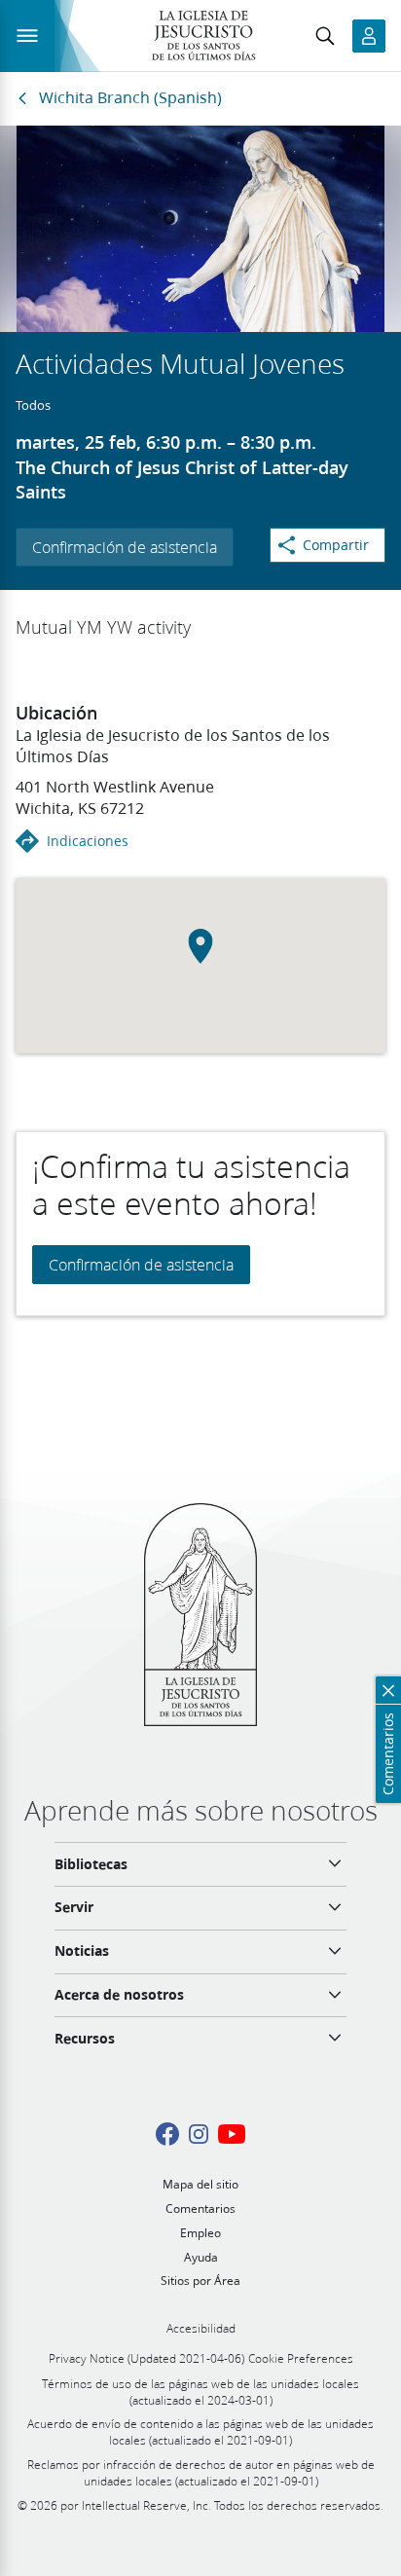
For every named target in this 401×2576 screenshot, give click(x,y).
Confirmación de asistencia (125, 547)
